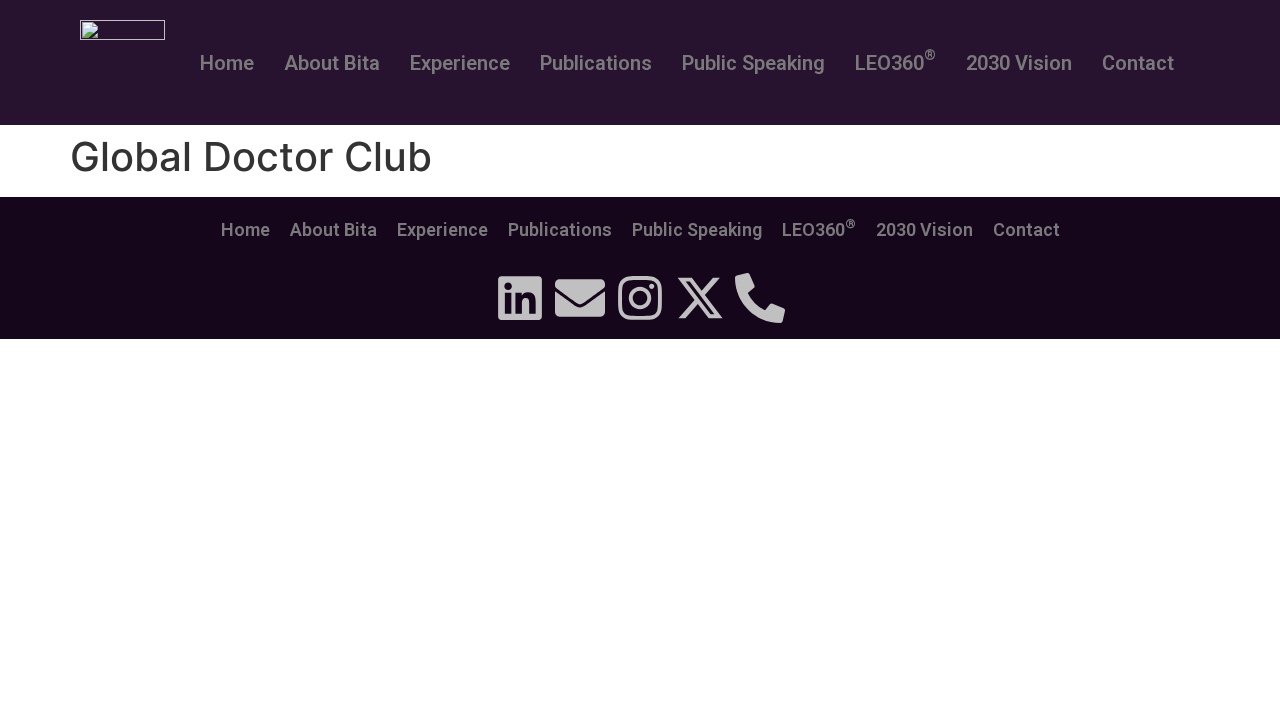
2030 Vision (1019, 63)
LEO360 (895, 60)
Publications (596, 63)
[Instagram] (640, 298)
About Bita (332, 63)
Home (227, 63)
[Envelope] (580, 298)
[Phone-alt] (760, 298)
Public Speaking (753, 63)
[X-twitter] (700, 298)
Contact (1138, 63)
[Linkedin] (520, 298)
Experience (460, 63)
